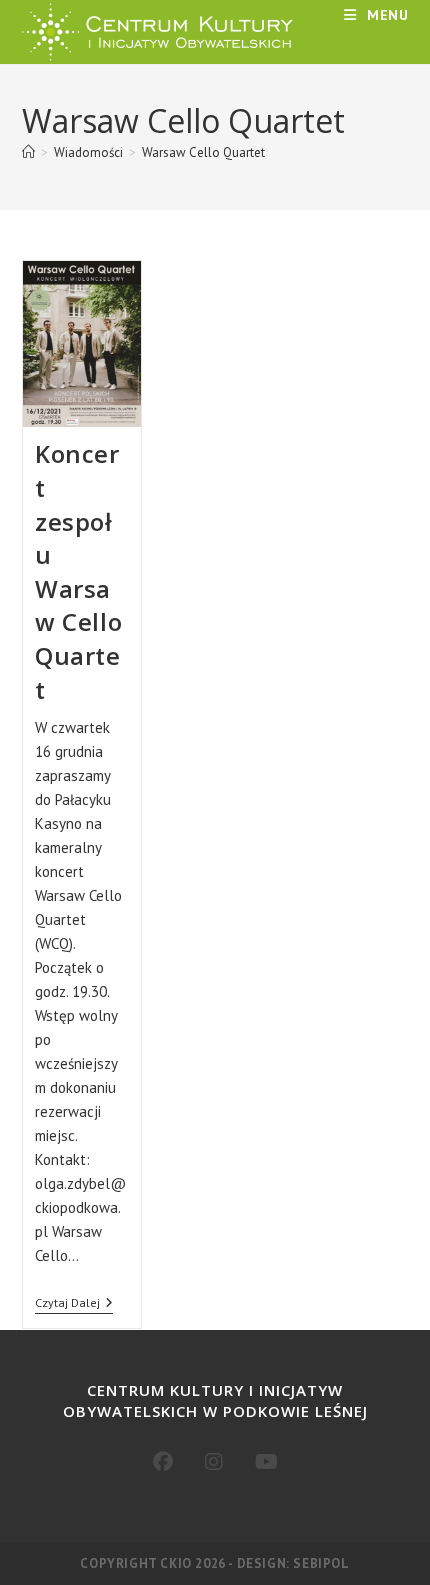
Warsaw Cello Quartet (203, 152)
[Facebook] (163, 1462)
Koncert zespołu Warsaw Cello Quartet (78, 571)
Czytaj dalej (74, 1304)
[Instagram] (214, 1462)
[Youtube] (266, 1462)
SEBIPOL (321, 1563)
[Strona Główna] (28, 152)
